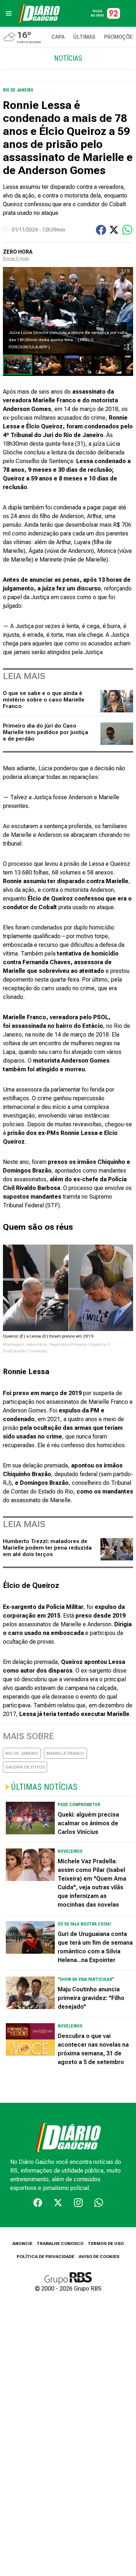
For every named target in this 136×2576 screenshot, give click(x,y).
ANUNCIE (22, 2244)
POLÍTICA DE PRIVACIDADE (46, 2257)
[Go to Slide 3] (78, 365)
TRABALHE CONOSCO (60, 2244)
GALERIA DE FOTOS (25, 1767)
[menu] (9, 13)
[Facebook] (38, 2203)
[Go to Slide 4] (108, 365)
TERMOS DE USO (106, 2244)
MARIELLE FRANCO (65, 1753)
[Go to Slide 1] (18, 365)
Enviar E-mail (16, 258)
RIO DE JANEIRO (22, 1753)
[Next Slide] (122, 310)
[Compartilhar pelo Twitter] (114, 230)
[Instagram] (78, 2203)
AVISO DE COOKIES (99, 2257)
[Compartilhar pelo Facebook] (101, 230)
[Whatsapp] (99, 2203)
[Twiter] (58, 2203)
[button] (68, 310)
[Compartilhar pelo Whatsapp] (127, 230)
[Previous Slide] (14, 310)
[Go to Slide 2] (48, 365)
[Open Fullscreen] (127, 347)
